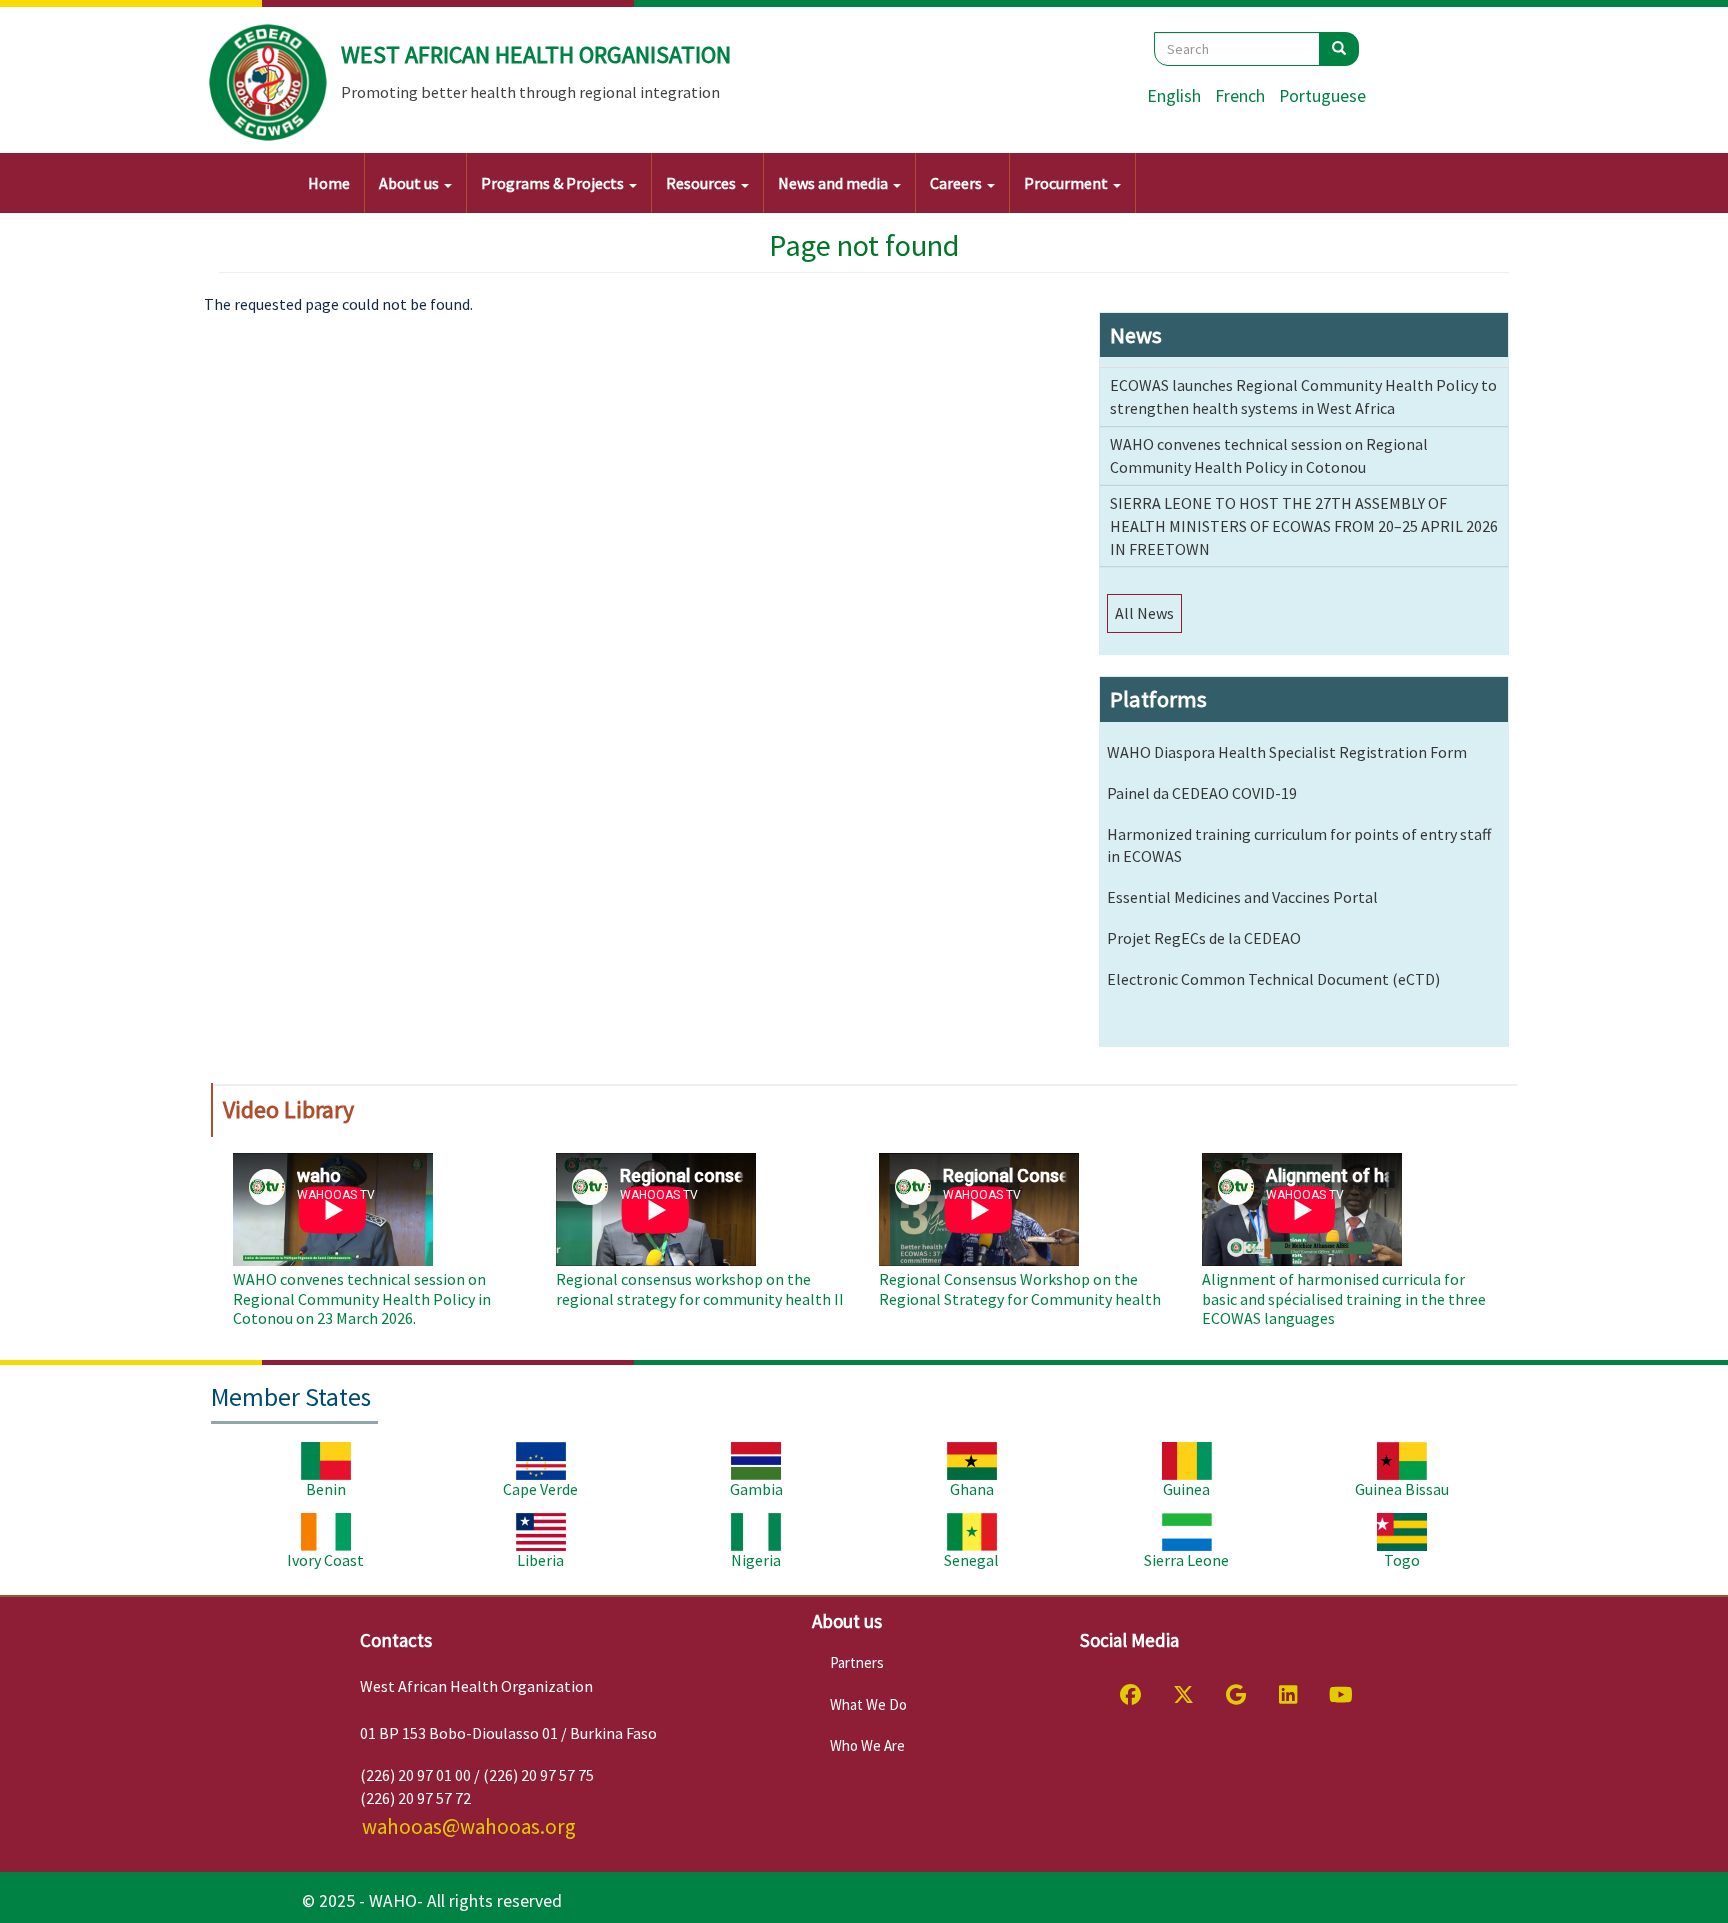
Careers (957, 183)
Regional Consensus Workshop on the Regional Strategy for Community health (1020, 1288)
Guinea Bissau (1402, 1489)
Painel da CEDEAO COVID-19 (1202, 793)
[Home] (269, 83)
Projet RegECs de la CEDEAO (1204, 938)
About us (410, 183)
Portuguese (1322, 96)
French (1240, 96)
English (1174, 96)
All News (1144, 613)
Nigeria (756, 1560)
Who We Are (867, 1745)
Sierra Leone (1186, 1560)
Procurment (1067, 183)
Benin (326, 1489)
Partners (857, 1662)
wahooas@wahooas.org (469, 1826)
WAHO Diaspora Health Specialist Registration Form (1287, 752)
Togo (1402, 1560)
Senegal (971, 1560)
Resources (702, 183)
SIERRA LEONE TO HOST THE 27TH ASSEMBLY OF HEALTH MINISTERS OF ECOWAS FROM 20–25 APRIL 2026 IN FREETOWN (1304, 526)
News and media (834, 183)
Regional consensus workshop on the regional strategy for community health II (700, 1288)
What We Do (868, 1704)
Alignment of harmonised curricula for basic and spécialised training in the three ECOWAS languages (1344, 1298)
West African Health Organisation (536, 54)
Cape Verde (540, 1489)
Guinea (1186, 1489)
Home (329, 183)
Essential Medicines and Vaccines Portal (1242, 897)
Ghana (972, 1489)
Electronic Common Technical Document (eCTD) (1273, 979)
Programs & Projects (554, 183)
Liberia (540, 1560)
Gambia (756, 1489)
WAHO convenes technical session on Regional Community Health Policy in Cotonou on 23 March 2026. (362, 1298)
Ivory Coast (325, 1560)
